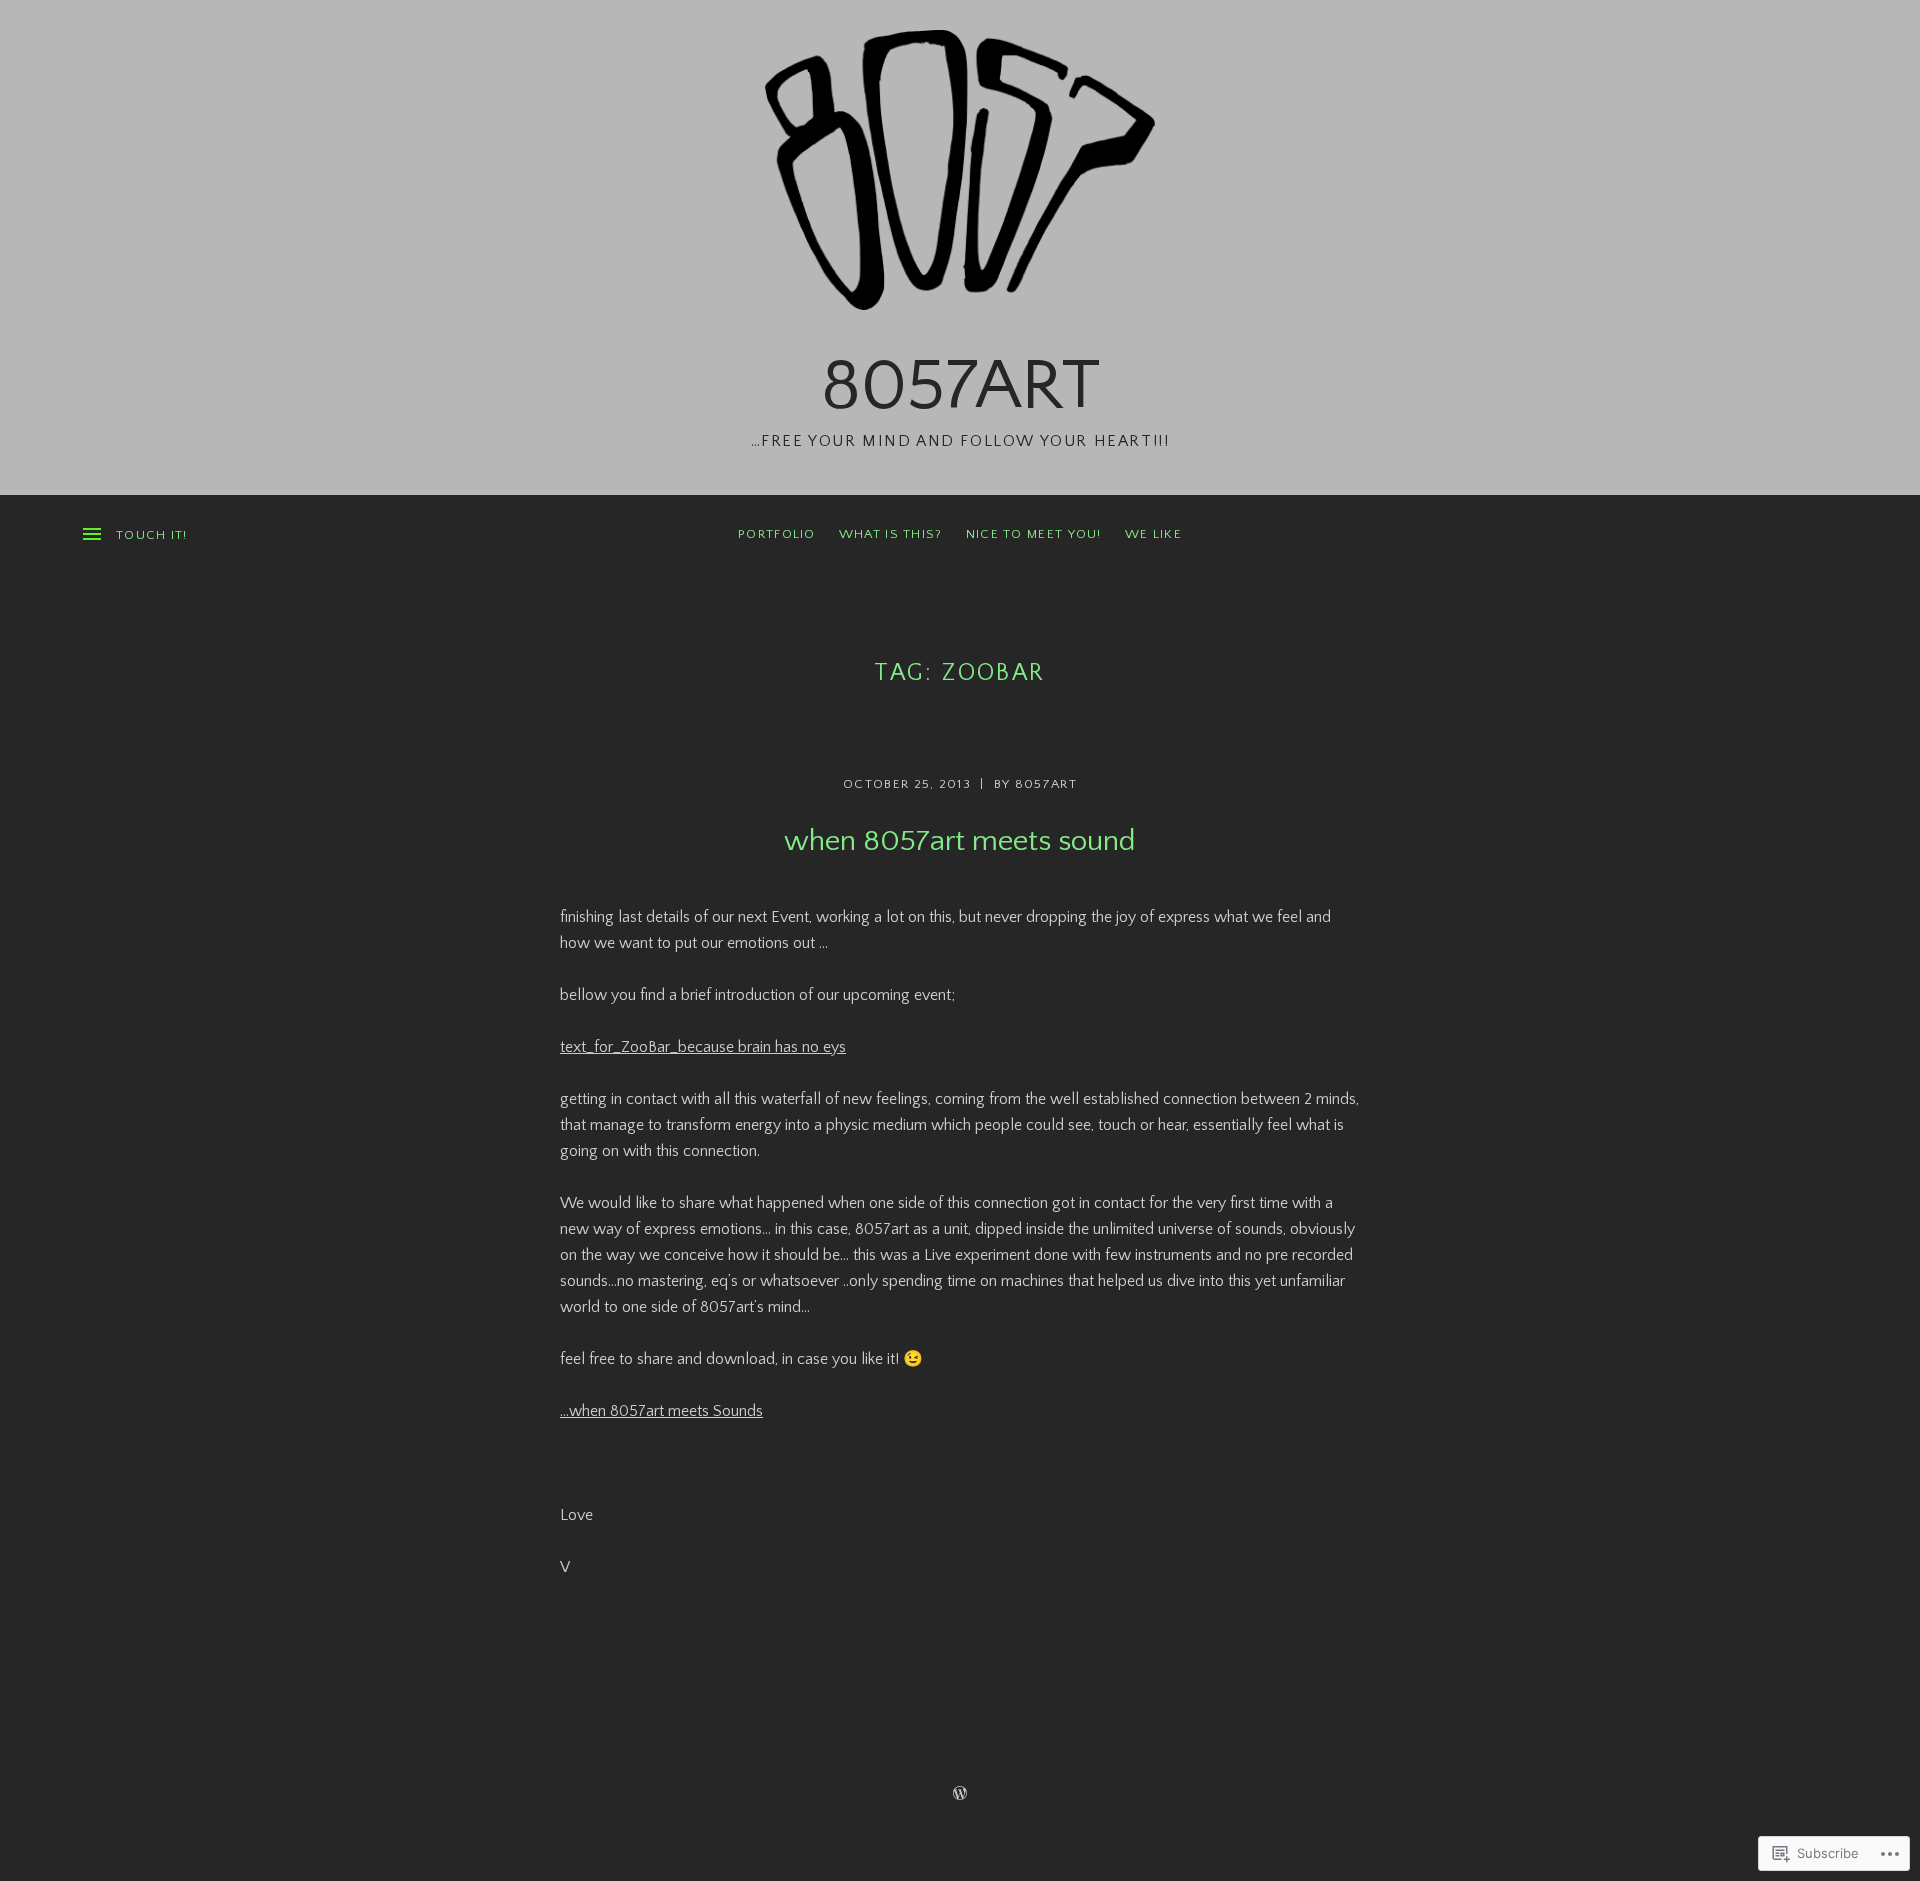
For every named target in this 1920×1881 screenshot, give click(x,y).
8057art (960, 386)
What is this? (891, 534)
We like (1153, 534)
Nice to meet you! (1034, 534)
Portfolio (777, 534)
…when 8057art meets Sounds (661, 1411)
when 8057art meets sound (960, 841)
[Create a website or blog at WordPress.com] (960, 1794)
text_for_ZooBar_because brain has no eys (703, 1047)
